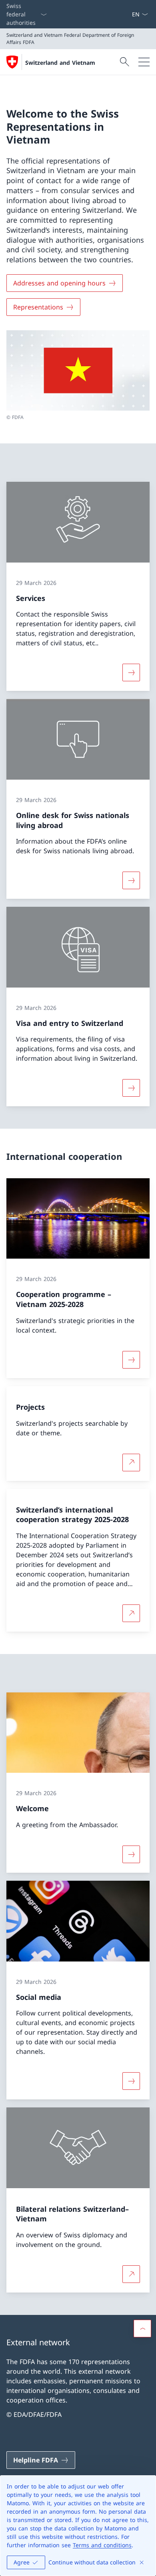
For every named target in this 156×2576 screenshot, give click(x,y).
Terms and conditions (102, 2545)
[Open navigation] (144, 62)
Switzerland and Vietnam (60, 63)
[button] (142, 2329)
